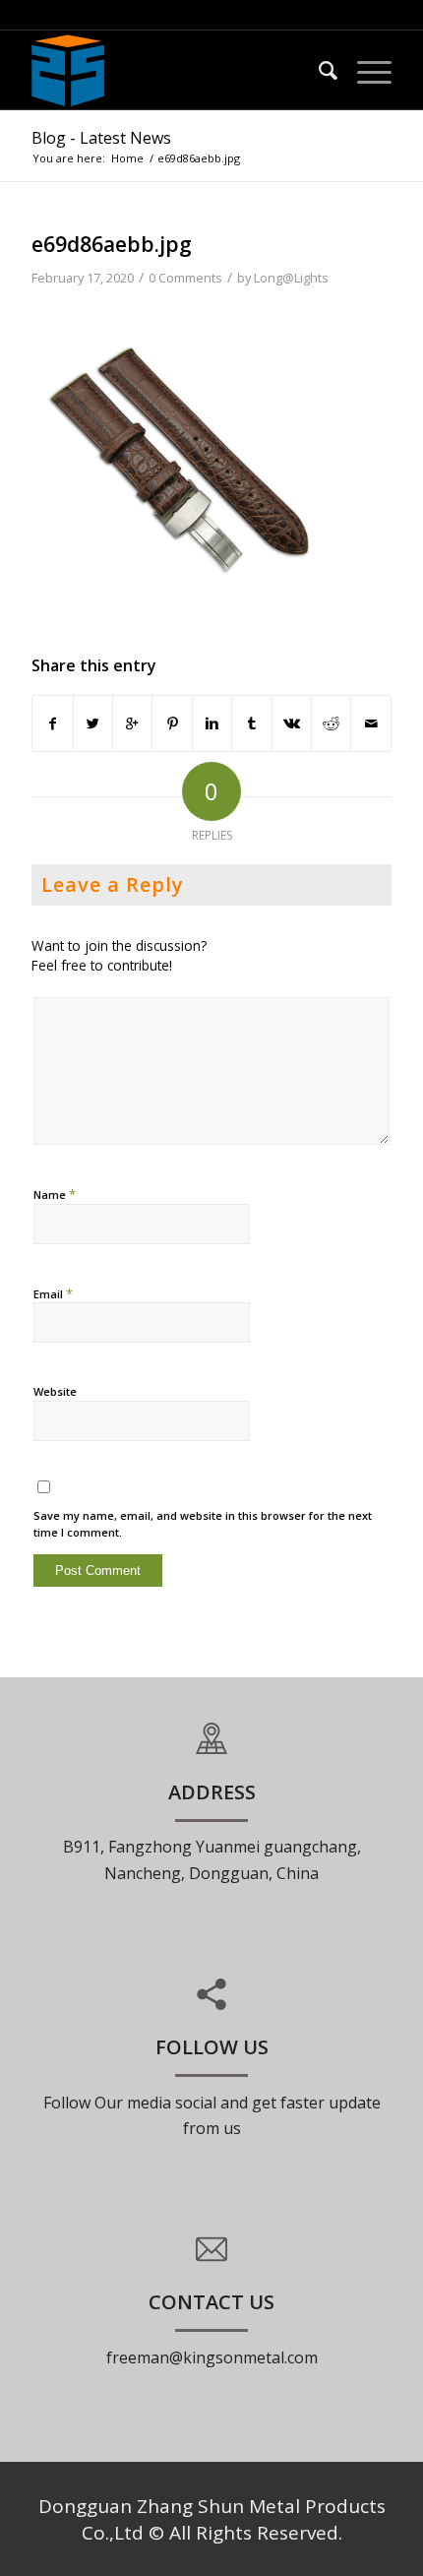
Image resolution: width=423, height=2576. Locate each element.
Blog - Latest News (101, 138)
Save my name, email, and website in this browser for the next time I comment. (203, 1524)
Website (55, 1391)
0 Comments (185, 278)
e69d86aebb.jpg (112, 244)
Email (53, 1293)
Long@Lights (291, 278)
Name (55, 1194)
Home (127, 158)
